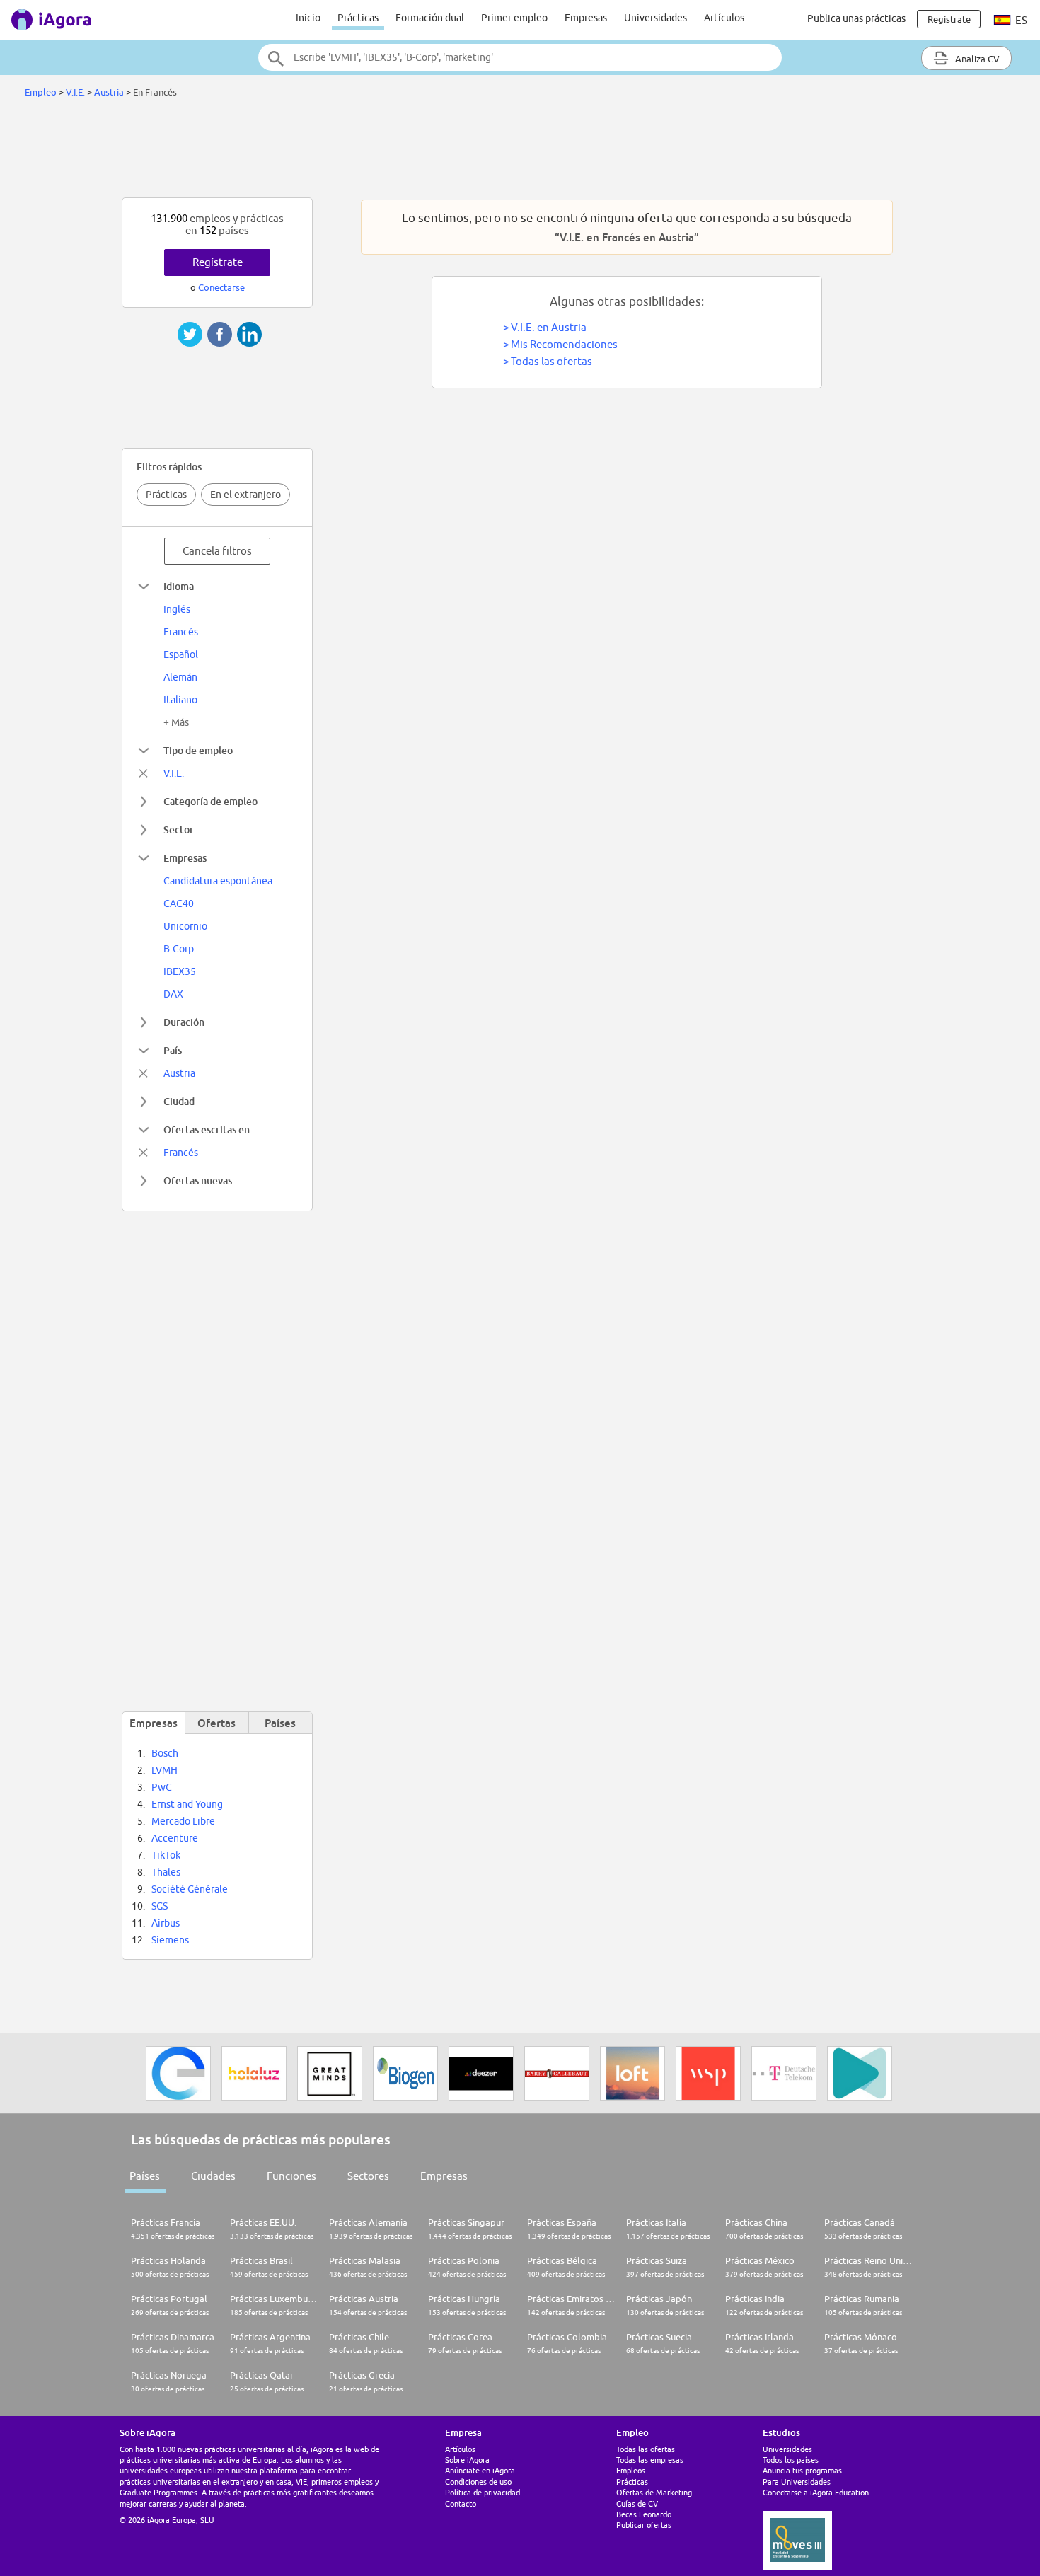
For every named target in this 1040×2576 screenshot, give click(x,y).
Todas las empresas (650, 2460)
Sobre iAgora (467, 2460)
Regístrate (218, 262)
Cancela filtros (217, 551)
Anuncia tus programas (802, 2470)
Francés (181, 1153)
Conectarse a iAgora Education (816, 2492)
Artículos (724, 18)
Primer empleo (514, 18)
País (173, 1050)
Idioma (179, 586)
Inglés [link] (177, 609)
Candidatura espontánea (218, 881)
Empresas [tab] (154, 1723)
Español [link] (181, 654)
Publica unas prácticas (856, 18)
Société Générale (190, 1889)
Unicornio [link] (185, 926)
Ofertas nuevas (198, 1180)
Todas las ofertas (551, 361)
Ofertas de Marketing (654, 2492)
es (1020, 20)
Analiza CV (976, 59)
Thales (166, 1872)
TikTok (166, 1855)
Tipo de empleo (198, 750)
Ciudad (179, 1101)
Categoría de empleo (210, 801)
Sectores (368, 2176)
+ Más (176, 722)
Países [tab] (280, 1723)
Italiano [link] (180, 700)
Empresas (586, 18)
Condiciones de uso (478, 2482)
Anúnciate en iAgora (480, 2470)
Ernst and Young (187, 1804)
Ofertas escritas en (207, 1130)
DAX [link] (173, 994)
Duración (184, 1022)
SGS (160, 1906)
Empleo (41, 92)
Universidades (655, 18)
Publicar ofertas (644, 2525)
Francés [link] (181, 632)
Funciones (291, 2176)
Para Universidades (797, 2482)
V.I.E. (75, 92)
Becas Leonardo (644, 2514)
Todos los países (791, 2460)
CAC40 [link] (179, 903)
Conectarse (221, 287)
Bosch (165, 1753)
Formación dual (430, 18)
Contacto (461, 2503)
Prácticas (358, 18)
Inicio (308, 18)
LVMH (164, 1770)
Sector (179, 830)
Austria (109, 92)
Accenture (175, 1838)
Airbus (166, 1923)
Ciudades (213, 2176)
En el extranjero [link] (245, 495)
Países (145, 2176)
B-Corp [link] (179, 949)
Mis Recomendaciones (564, 344)
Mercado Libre (183, 1821)
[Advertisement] (520, 151)
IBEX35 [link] (180, 971)
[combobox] (520, 57)
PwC (162, 1787)
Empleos (631, 2470)
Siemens (170, 1940)
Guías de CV (637, 2503)
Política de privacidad (483, 2492)
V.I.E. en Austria (549, 327)
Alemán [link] (180, 677)
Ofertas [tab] (216, 1723)
